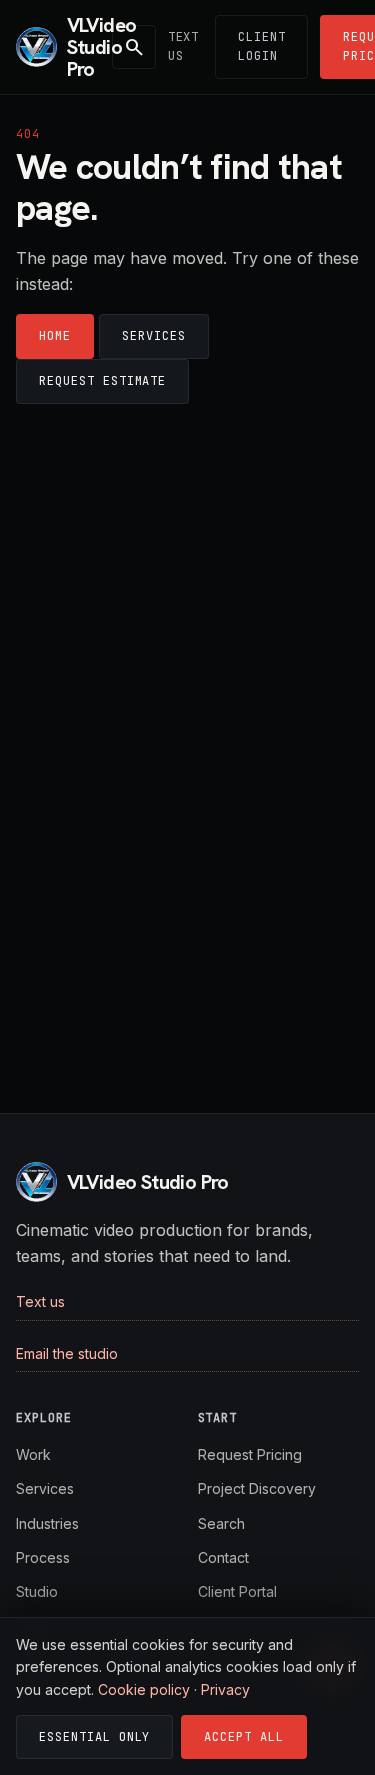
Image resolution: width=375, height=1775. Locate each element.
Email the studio (67, 1353)
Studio (37, 1591)
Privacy (225, 1689)
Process (43, 1557)
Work (33, 1454)
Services (154, 336)
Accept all (244, 1737)
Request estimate (102, 381)
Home (55, 336)
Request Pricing (250, 1454)
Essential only (94, 1737)
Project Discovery (257, 1488)
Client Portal (237, 1591)
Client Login (262, 46)
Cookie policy (144, 1689)
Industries (47, 1523)
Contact (223, 1557)
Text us (183, 46)
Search (221, 1523)
